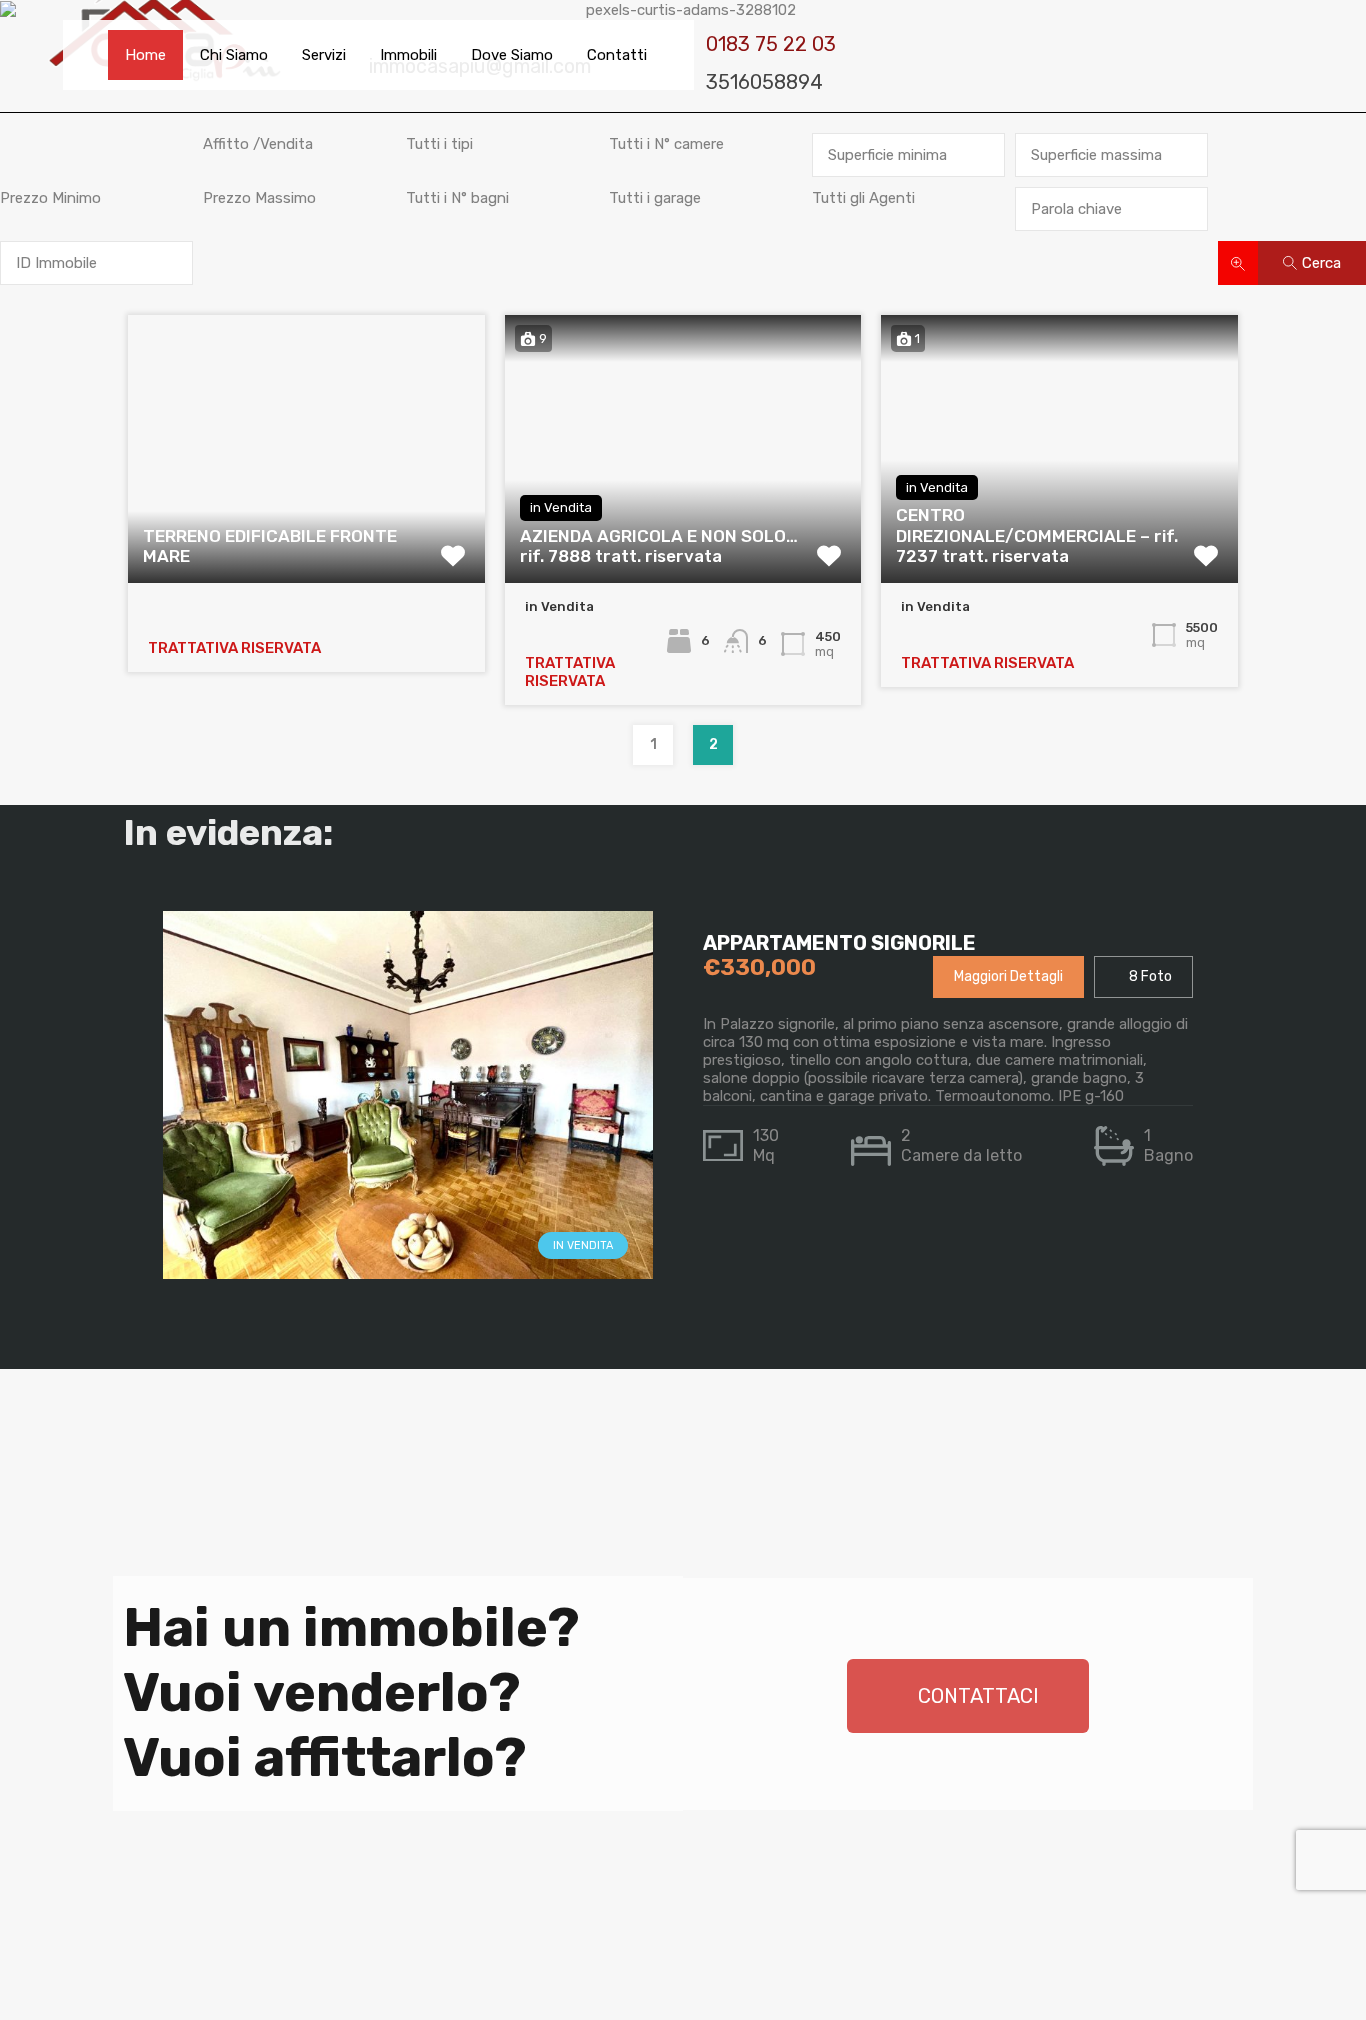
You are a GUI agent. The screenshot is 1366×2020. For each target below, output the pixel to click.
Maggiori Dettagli (1008, 976)
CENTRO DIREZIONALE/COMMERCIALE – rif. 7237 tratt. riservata (1037, 535)
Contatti (617, 55)
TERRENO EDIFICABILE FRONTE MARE (270, 546)
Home (145, 55)
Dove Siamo (512, 55)
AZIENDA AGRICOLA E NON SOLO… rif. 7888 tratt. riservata (659, 546)
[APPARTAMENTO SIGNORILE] (408, 1270)
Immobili (408, 55)
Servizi (324, 55)
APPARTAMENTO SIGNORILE (839, 943)
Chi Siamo (234, 55)
